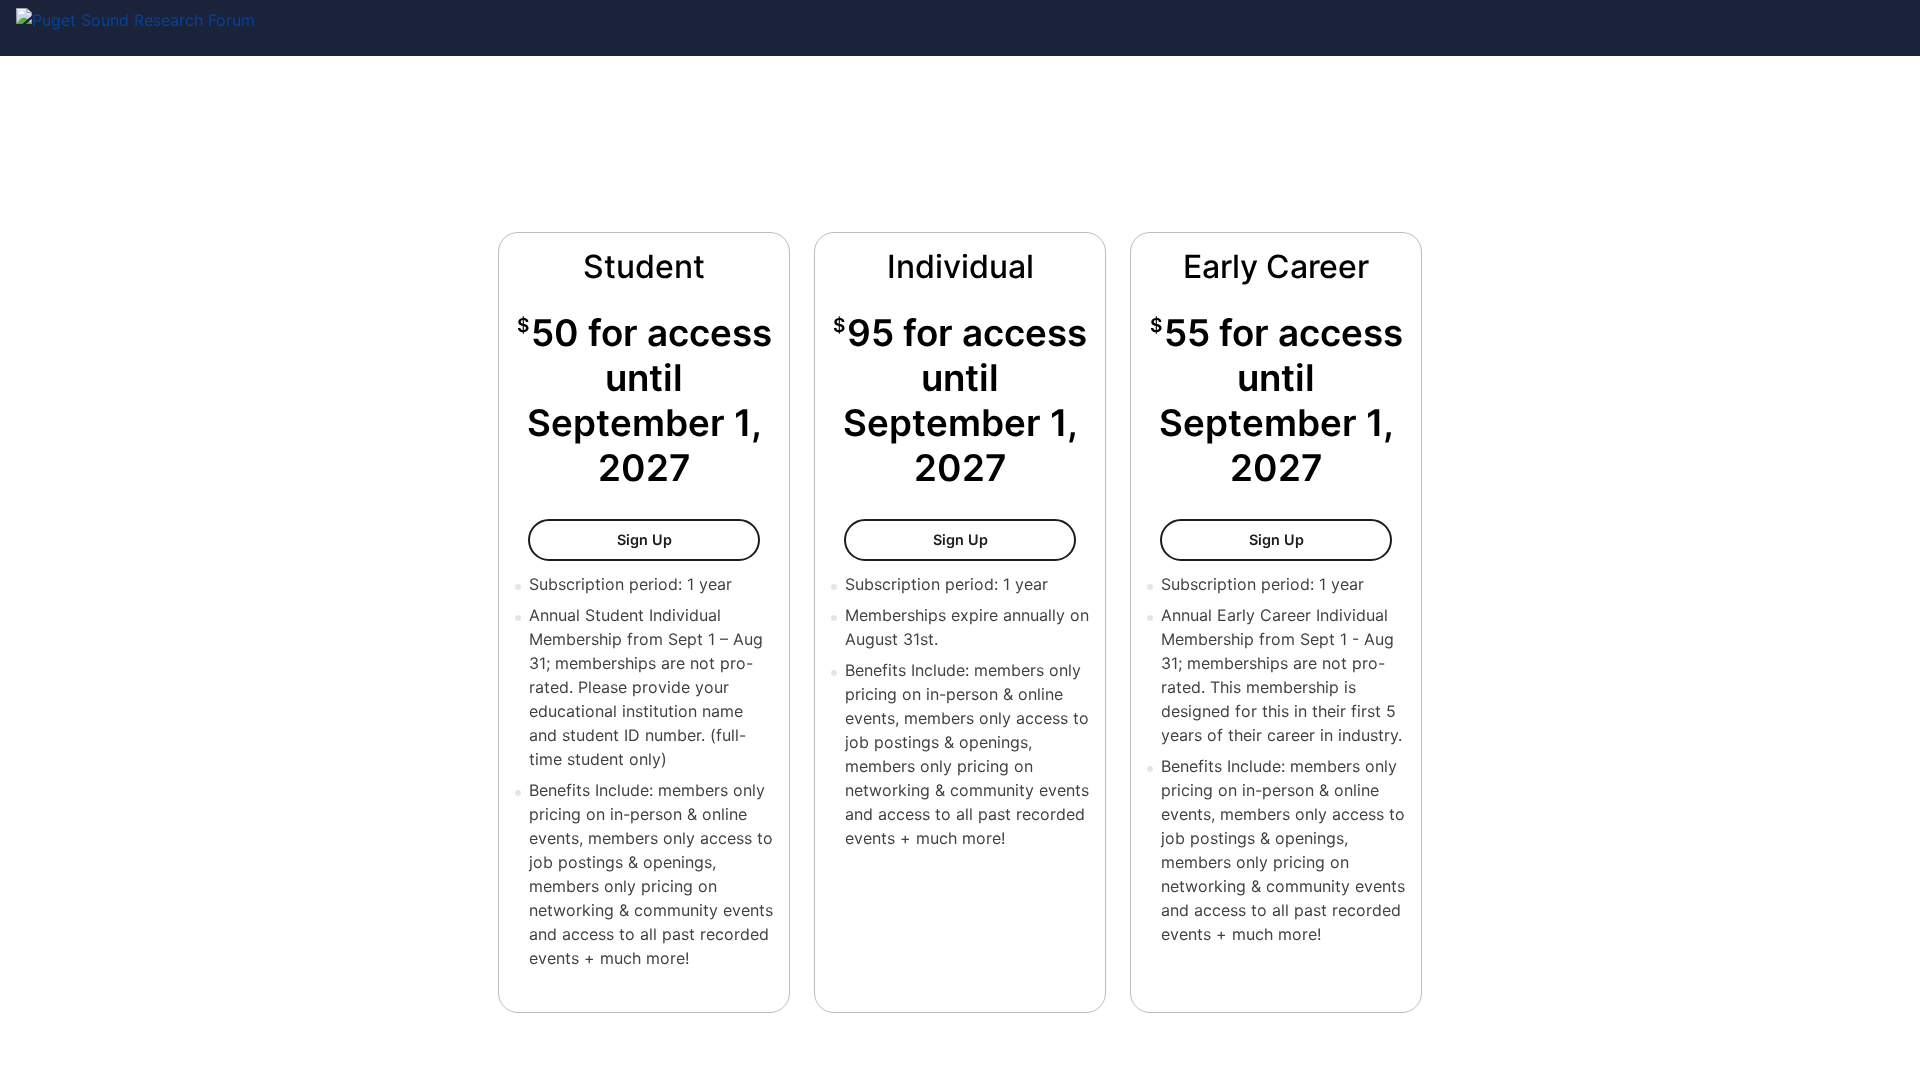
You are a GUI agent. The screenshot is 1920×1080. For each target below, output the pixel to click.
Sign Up (671, 539)
